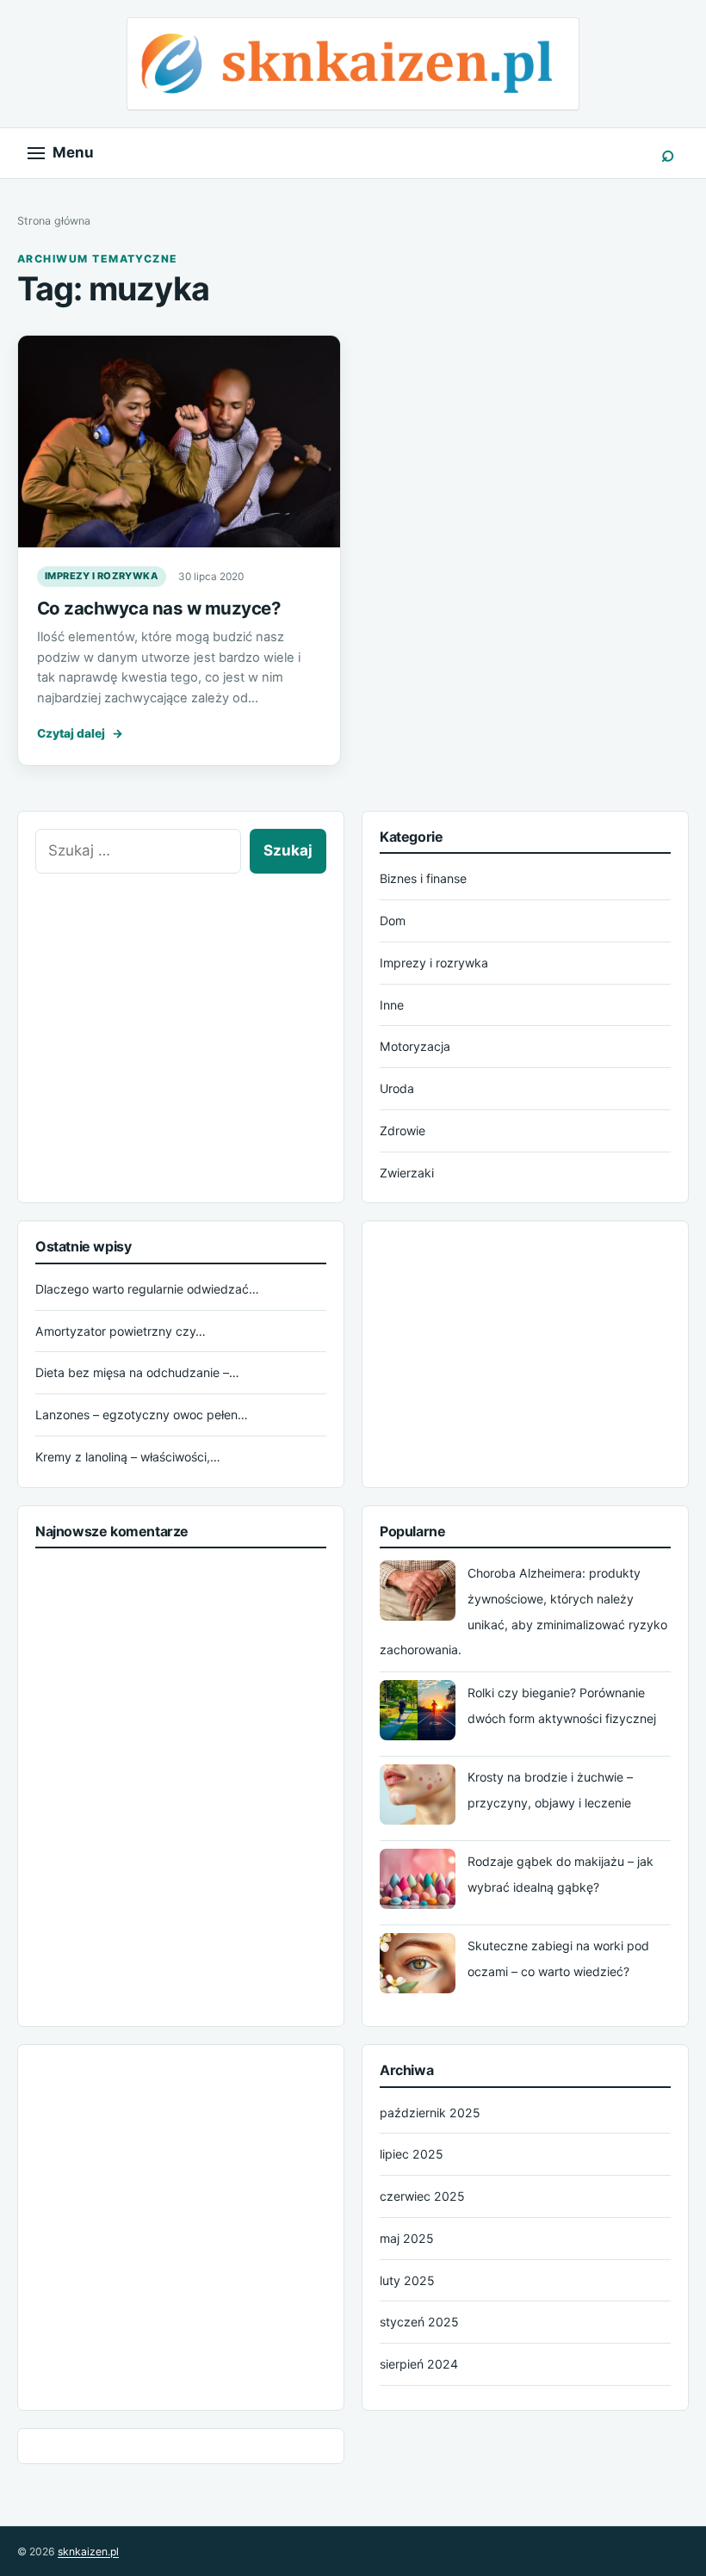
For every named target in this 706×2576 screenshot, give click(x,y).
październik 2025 (430, 2113)
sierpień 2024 (419, 2364)
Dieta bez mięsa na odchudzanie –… (137, 1372)
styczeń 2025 (419, 2322)
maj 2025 (407, 2238)
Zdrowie (403, 1130)
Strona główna (54, 221)
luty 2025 (407, 2280)
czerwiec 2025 (422, 2196)
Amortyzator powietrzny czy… (121, 1331)
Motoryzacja (415, 1046)
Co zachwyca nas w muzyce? (159, 608)
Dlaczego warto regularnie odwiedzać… (147, 1289)
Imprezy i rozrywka (102, 576)
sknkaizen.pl (88, 2551)
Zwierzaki (407, 1173)
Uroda (397, 1088)
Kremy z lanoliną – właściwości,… (128, 1457)
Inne (392, 1005)
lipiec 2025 (412, 2154)
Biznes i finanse (423, 878)
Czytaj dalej (80, 733)
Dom (393, 920)
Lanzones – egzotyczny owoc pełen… (142, 1415)
